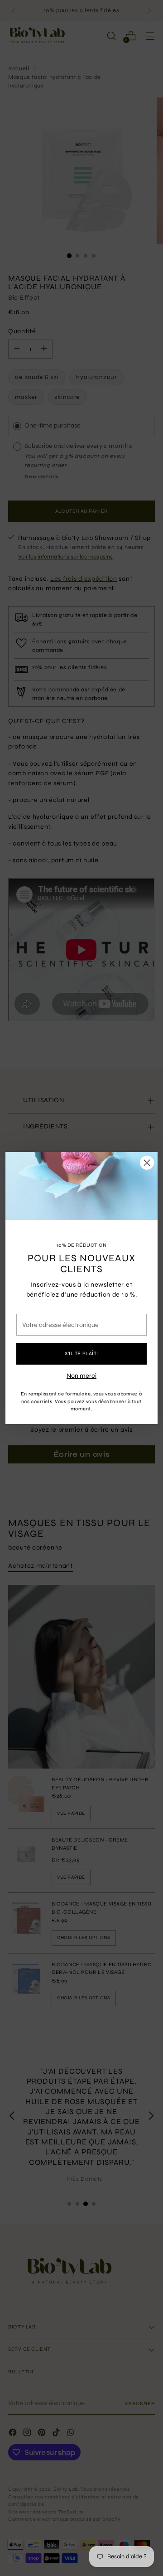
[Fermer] (147, 1163)
